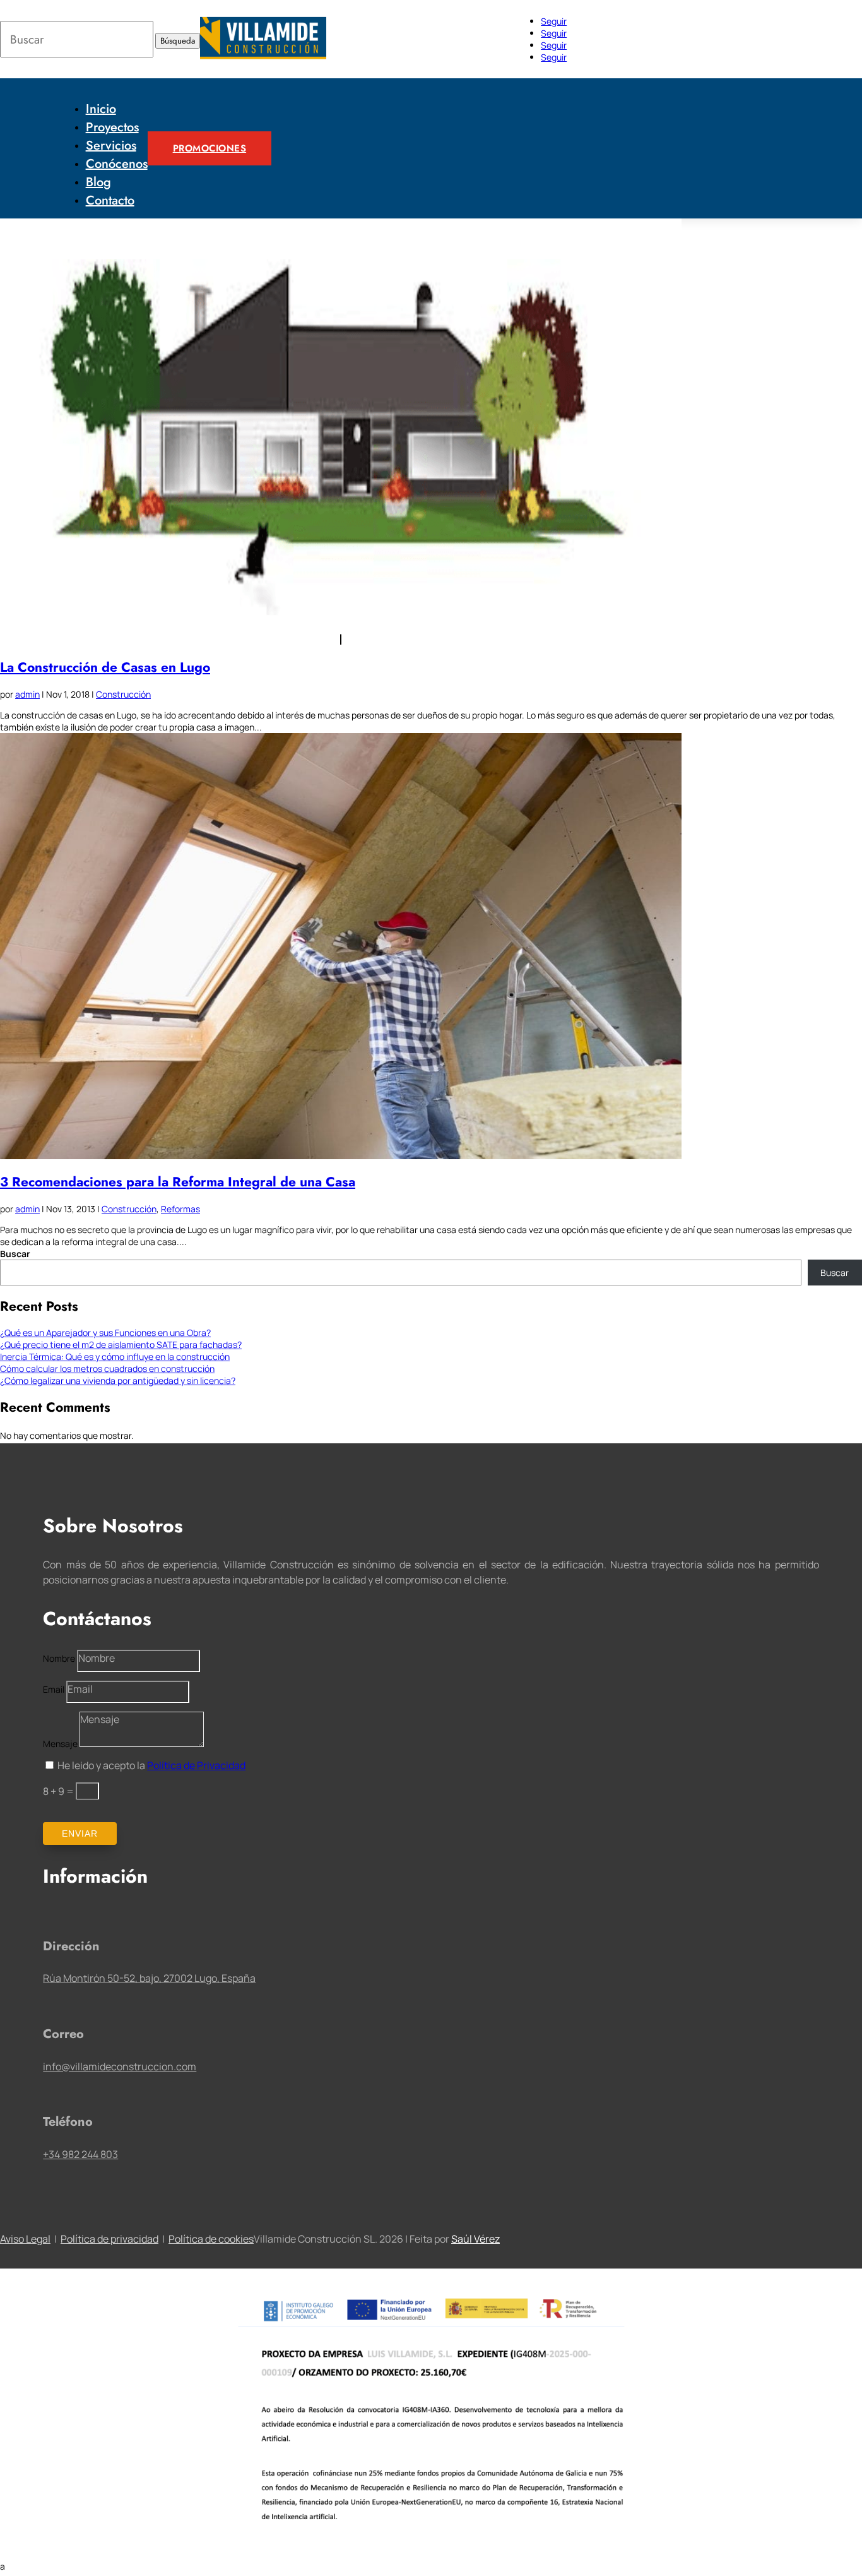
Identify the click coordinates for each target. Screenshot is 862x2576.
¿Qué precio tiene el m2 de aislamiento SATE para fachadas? (121, 1345)
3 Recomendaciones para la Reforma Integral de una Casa (178, 1182)
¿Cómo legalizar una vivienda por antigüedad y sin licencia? (118, 1380)
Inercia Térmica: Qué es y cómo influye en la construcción (115, 1357)
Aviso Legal (25, 2239)
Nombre (59, 1658)
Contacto (110, 200)
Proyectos (112, 127)
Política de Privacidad (196, 1765)
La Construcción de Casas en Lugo (105, 667)
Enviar (80, 1834)
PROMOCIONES (210, 148)
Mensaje (60, 1744)
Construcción (123, 694)
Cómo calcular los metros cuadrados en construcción (107, 1368)
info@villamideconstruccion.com (120, 2066)
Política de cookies (211, 2239)
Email (54, 1689)
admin (27, 694)
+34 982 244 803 (80, 2154)
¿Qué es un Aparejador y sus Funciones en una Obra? (105, 1333)
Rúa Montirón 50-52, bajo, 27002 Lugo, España (149, 1978)
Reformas (180, 1209)
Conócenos (117, 164)
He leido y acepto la (151, 1765)
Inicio (101, 109)
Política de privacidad (109, 2239)
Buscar (15, 1254)
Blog (98, 182)
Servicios (111, 146)
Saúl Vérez (475, 2239)
